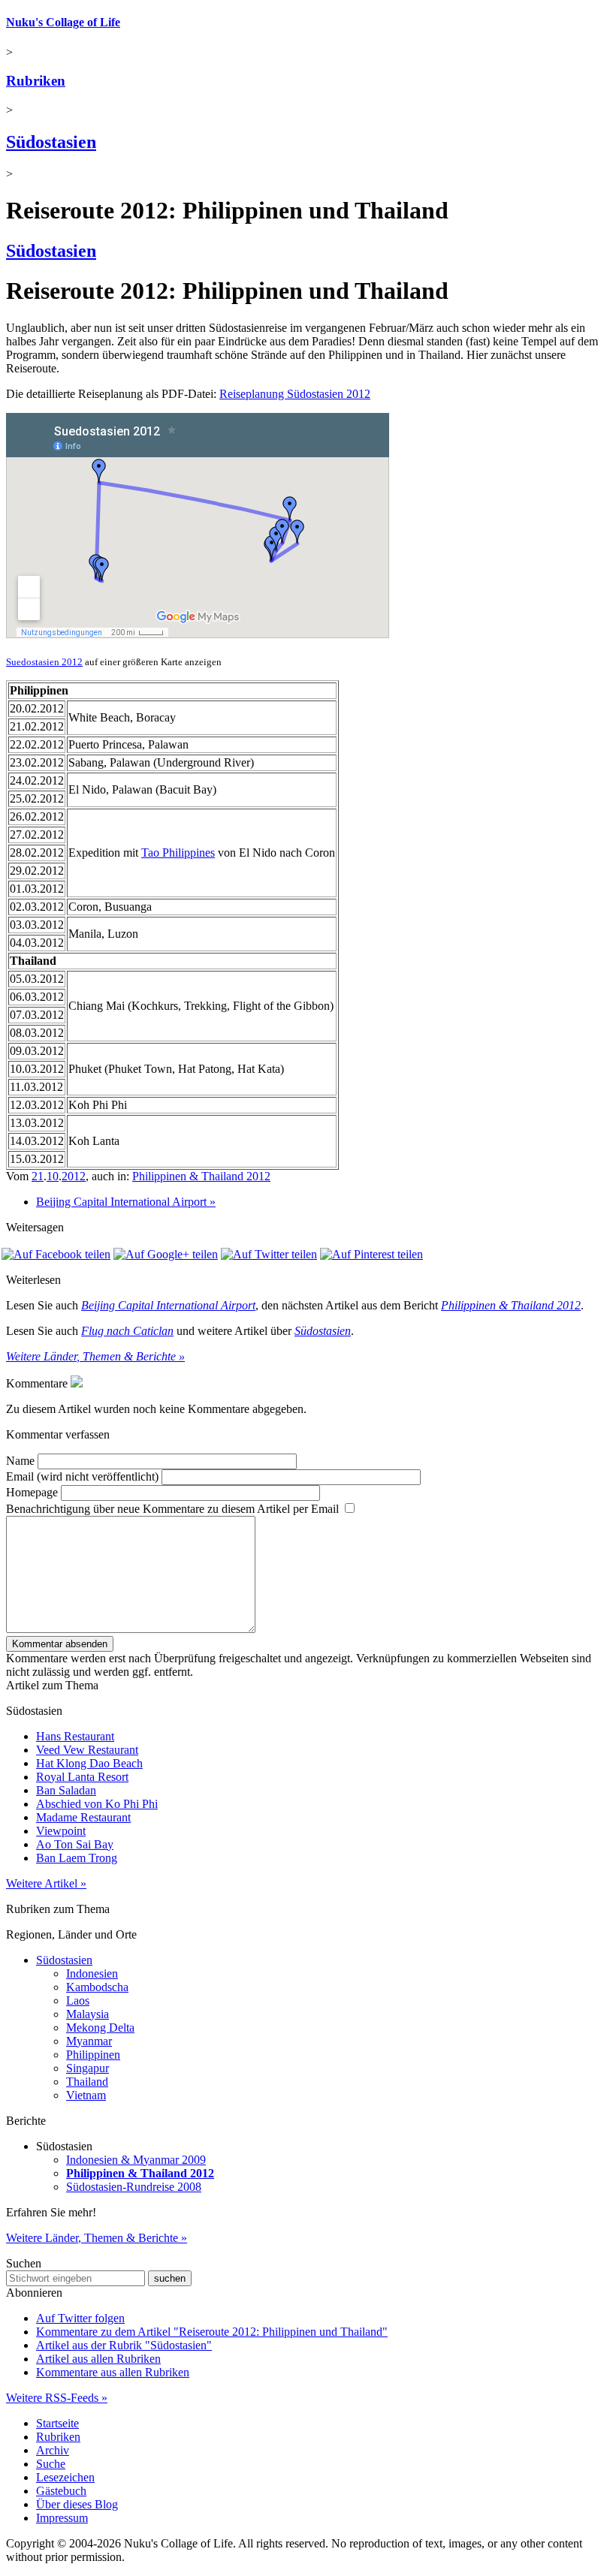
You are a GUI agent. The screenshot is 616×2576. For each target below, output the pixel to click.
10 (53, 1176)
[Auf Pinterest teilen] (371, 1254)
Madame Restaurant (83, 1817)
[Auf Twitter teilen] (269, 1254)
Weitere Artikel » (46, 1883)
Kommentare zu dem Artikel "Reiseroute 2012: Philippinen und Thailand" (212, 2332)
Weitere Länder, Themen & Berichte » (95, 1356)
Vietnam (86, 2095)
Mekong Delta (100, 2028)
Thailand (87, 2082)
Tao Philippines (178, 853)
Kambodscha (97, 1987)
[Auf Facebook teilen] (56, 1254)
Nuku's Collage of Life (63, 22)
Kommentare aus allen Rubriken (113, 2372)
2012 (74, 1176)
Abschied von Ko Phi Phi (97, 1804)
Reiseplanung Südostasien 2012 (295, 394)
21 (38, 1176)
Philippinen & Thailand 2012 (201, 1176)
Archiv (53, 2450)
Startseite (57, 2423)
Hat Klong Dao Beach (89, 1763)
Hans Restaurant (75, 1736)
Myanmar (89, 2041)
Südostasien (51, 142)
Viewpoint (61, 1831)
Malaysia (88, 2014)
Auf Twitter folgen (80, 2318)
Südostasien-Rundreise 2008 (134, 2187)
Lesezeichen (65, 2477)
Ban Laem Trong (77, 1858)
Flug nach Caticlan (127, 1331)
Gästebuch (61, 2491)
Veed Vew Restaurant (87, 1750)
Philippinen (93, 2055)
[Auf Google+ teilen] (166, 1254)
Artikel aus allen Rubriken (98, 2359)
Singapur (88, 2068)
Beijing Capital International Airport (168, 1305)
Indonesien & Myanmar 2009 (136, 2160)
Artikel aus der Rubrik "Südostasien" (124, 2345)
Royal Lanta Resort (82, 1777)
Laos (78, 2001)
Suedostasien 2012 (44, 662)
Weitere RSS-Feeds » (57, 2398)
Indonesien (92, 1973)
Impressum (62, 2518)
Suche (51, 2464)
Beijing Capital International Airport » (126, 1202)
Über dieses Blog (77, 2504)
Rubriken (36, 81)
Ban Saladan (66, 1790)
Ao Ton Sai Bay (75, 1844)
